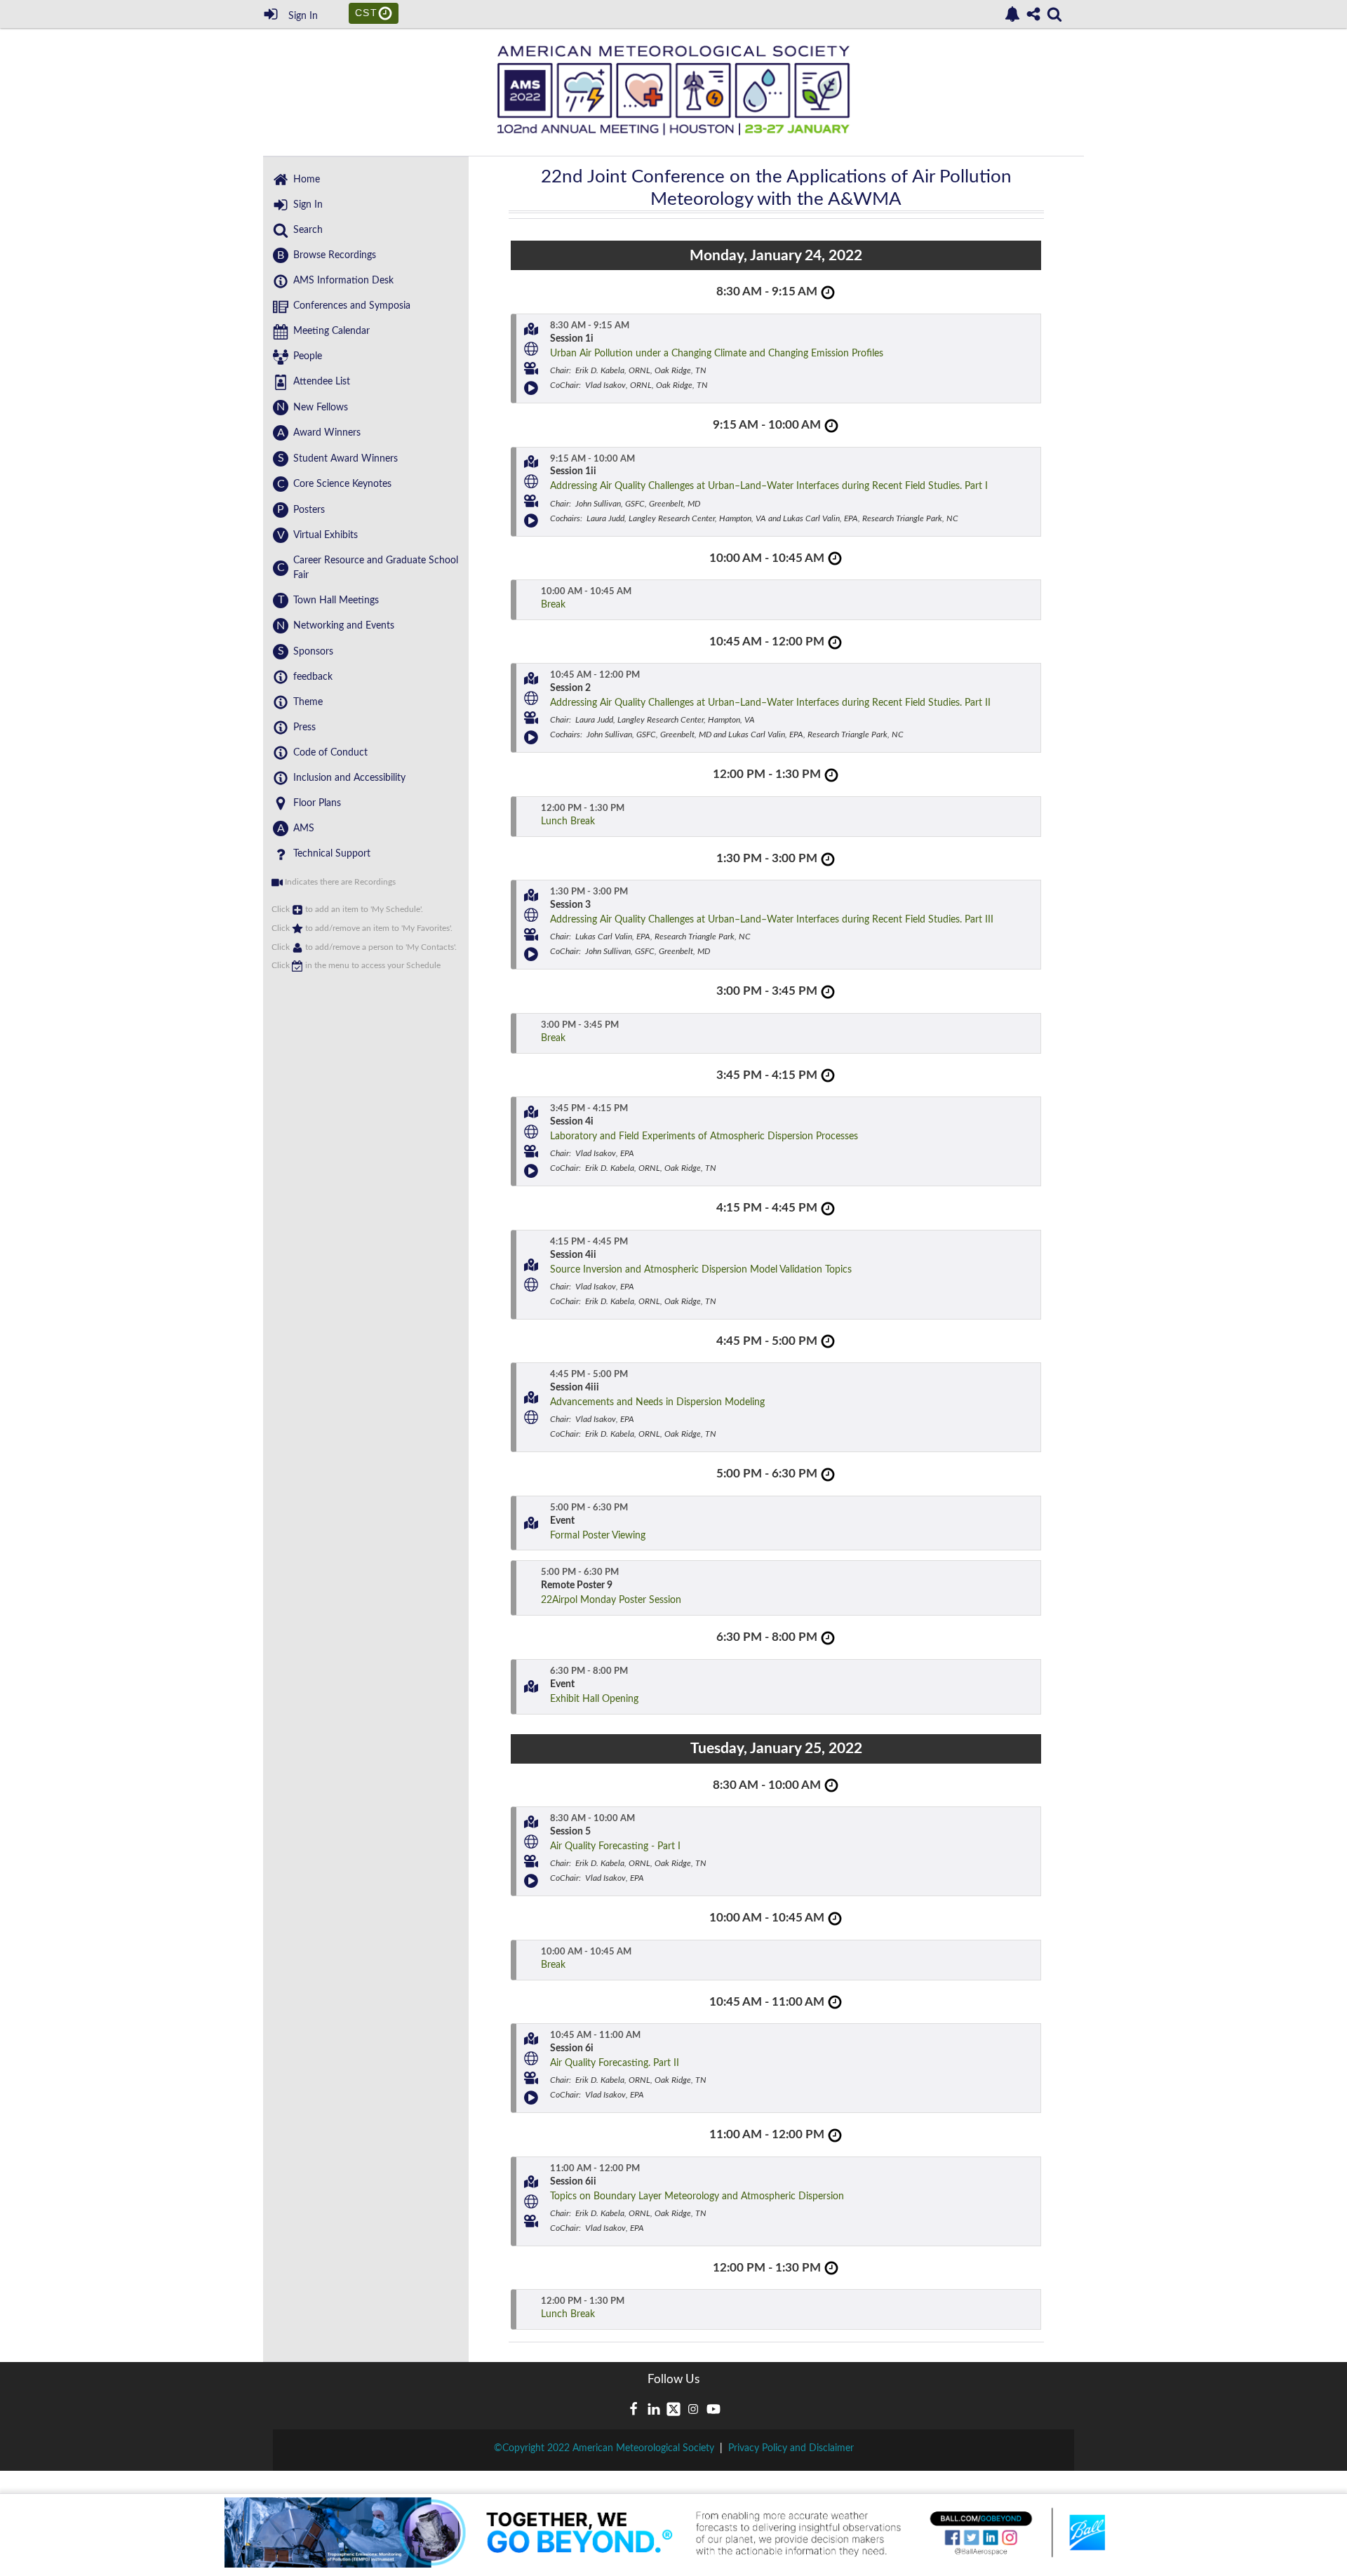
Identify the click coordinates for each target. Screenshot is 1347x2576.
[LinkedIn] (654, 2409)
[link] (1012, 14)
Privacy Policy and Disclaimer (791, 2448)
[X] (673, 2409)
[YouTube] (713, 2409)
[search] (1054, 13)
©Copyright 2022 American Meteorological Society (604, 2448)
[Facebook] (634, 2409)
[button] (531, 329)
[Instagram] (693, 2409)
